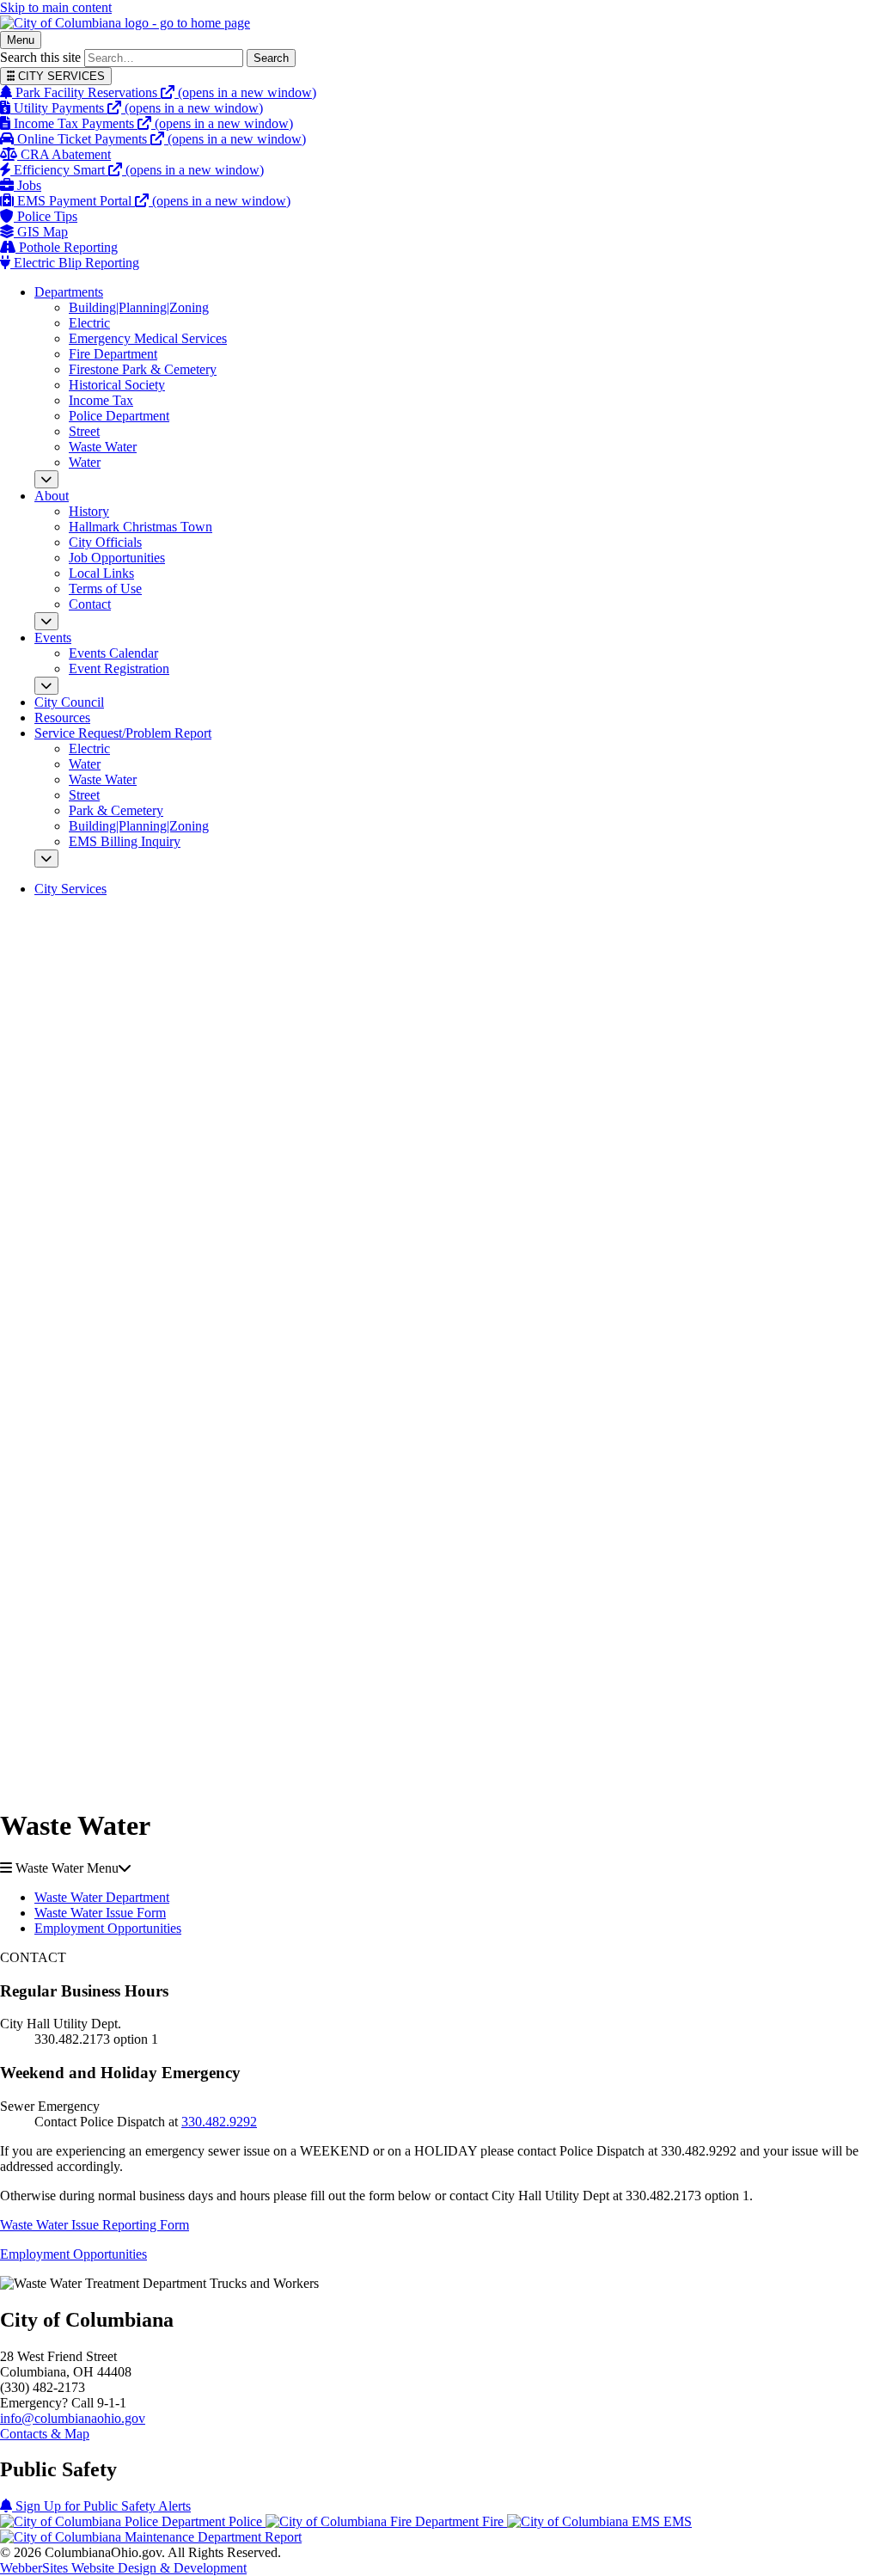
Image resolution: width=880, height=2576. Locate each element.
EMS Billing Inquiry (125, 841)
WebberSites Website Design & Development (123, 2568)
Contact (90, 604)
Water (85, 462)
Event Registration (119, 669)
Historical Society (117, 385)
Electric (89, 323)
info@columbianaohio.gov (73, 2418)
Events (53, 638)
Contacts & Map (45, 2434)
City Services (70, 889)
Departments (69, 292)
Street (84, 431)
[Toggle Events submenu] (46, 686)
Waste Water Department (102, 1897)
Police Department (119, 416)
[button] (440, 1868)
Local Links (101, 573)
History (89, 511)
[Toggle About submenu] (46, 621)
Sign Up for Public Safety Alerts (101, 2506)
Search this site (40, 57)
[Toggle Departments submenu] (46, 479)
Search (271, 58)
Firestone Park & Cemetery (143, 369)
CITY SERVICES (60, 76)
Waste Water (103, 447)
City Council (69, 702)
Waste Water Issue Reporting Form (95, 2225)
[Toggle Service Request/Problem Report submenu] (46, 859)
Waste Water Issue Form (100, 1913)
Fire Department (113, 354)
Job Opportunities (117, 558)
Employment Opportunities (108, 1928)
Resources (62, 718)
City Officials (105, 542)
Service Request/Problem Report (123, 733)
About (52, 496)
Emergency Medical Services (148, 338)
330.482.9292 (219, 2122)
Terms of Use (105, 589)
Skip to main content (56, 7)
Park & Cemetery (116, 810)
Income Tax (101, 400)
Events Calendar (113, 653)
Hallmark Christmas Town (141, 527)
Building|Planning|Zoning (139, 307)
